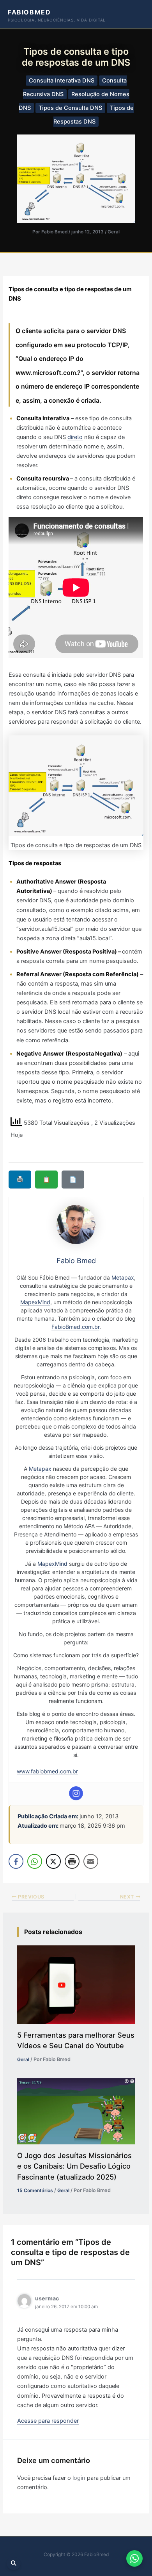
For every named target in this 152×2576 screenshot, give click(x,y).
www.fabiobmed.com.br (47, 1771)
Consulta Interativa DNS (62, 81)
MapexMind (35, 1302)
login (79, 2478)
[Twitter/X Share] (53, 1861)
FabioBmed (29, 12)
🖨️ (20, 1179)
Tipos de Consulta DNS (70, 108)
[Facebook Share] (16, 1861)
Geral (114, 232)
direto (75, 437)
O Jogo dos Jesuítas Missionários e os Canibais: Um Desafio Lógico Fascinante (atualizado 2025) (74, 2166)
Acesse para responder (48, 2421)
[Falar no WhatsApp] (134, 2558)
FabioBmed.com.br (75, 1327)
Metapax (123, 1277)
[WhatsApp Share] (35, 1861)
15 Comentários (35, 2190)
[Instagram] (76, 1793)
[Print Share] (72, 1861)
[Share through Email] (91, 1861)
